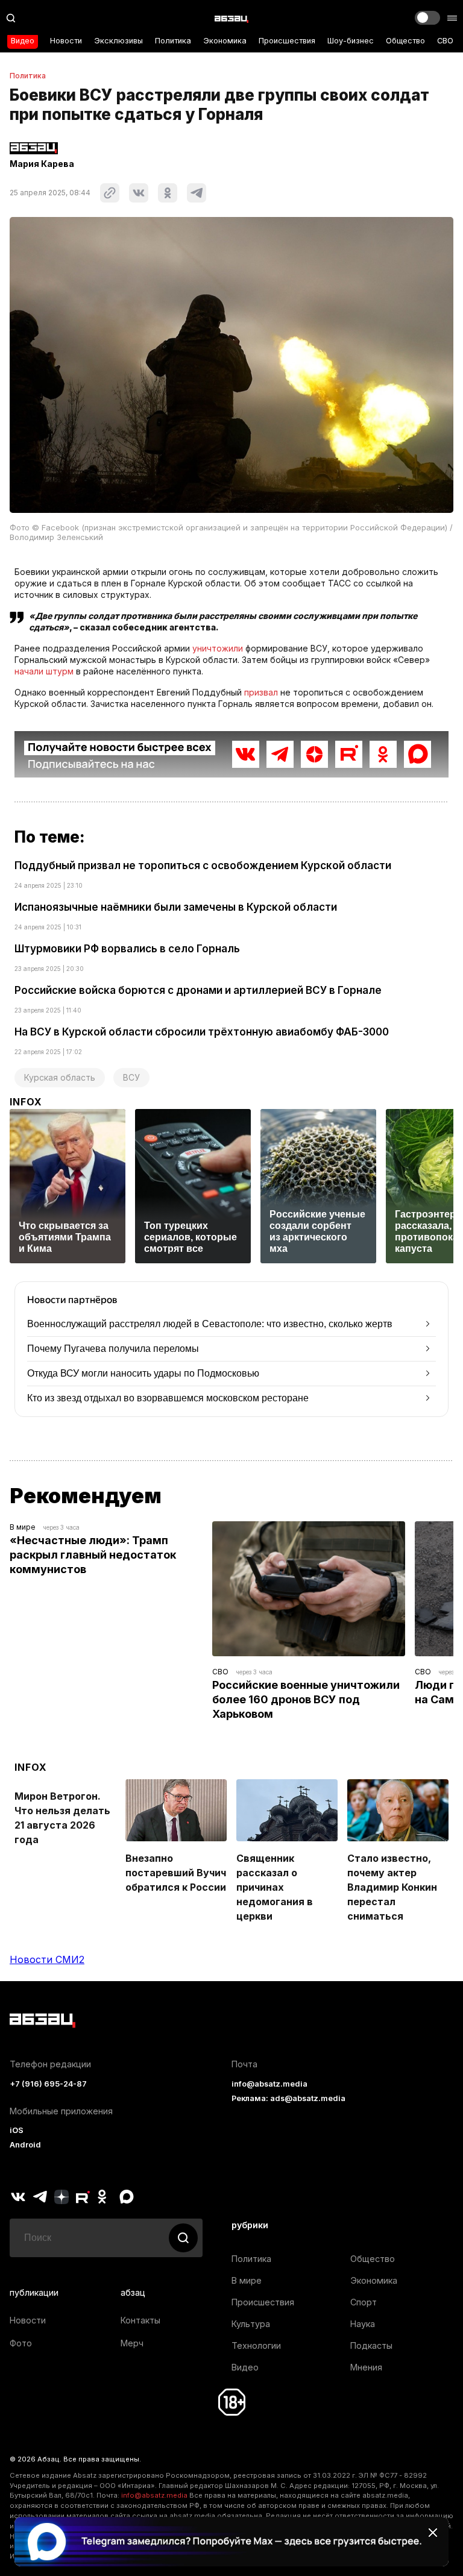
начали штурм (44, 671)
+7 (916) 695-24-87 (48, 2084)
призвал (261, 692)
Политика (173, 41)
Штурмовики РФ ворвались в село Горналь (127, 949)
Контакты (140, 2320)
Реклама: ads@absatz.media (288, 2098)
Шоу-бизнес (351, 41)
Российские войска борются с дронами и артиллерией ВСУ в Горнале (198, 990)
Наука (363, 2324)
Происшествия (287, 41)
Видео (23, 41)
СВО (445, 41)
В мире (23, 1527)
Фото (21, 2343)
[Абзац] (231, 18)
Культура (251, 2324)
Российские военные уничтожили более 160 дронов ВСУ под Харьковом (307, 1699)
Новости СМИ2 (47, 1959)
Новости (66, 41)
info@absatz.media (269, 2084)
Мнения (366, 2367)
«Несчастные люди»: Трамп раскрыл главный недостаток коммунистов (94, 1555)
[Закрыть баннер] (433, 2533)
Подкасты (371, 2345)
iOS (17, 2130)
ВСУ (131, 1077)
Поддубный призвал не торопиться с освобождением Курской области (203, 865)
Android (25, 2145)
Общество (405, 41)
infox (26, 1102)
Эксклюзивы (118, 41)
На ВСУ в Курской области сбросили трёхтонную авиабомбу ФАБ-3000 (202, 1032)
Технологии (256, 2345)
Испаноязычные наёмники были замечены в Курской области (176, 907)
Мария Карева (42, 164)
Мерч (132, 2343)
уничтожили (218, 648)
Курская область (60, 1077)
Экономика (225, 41)
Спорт (364, 2302)
